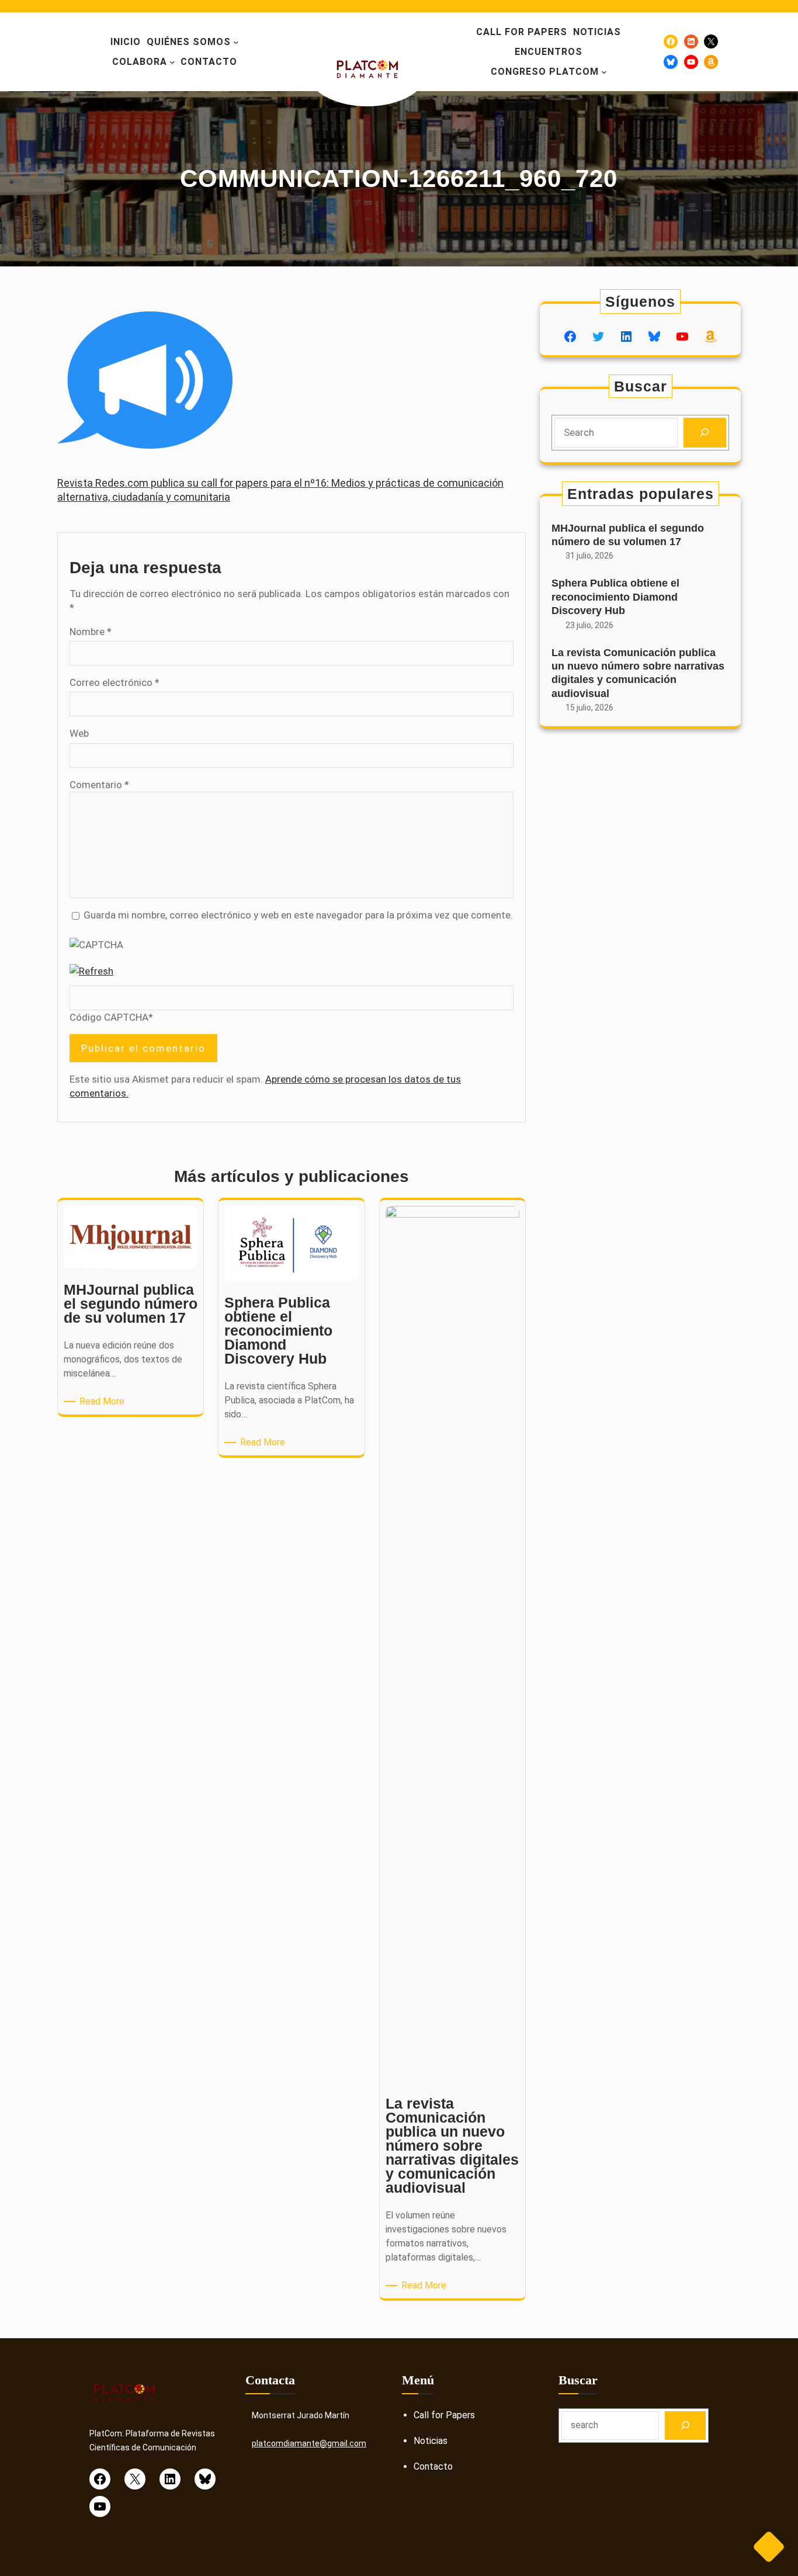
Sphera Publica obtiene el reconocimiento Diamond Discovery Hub (615, 597)
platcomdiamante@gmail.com (309, 2443)
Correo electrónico (115, 682)
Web (79, 733)
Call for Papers (444, 2415)
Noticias (431, 2441)
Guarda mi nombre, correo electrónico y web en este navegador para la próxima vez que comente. (298, 915)
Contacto (433, 2466)
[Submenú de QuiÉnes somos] (236, 42)
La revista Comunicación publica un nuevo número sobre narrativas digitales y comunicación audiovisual (638, 673)
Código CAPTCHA (109, 1017)
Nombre (91, 632)
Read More (104, 1402)
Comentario (99, 785)
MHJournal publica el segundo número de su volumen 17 (628, 535)
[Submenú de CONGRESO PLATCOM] (604, 72)
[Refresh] (91, 971)
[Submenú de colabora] (172, 62)
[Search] (705, 433)
